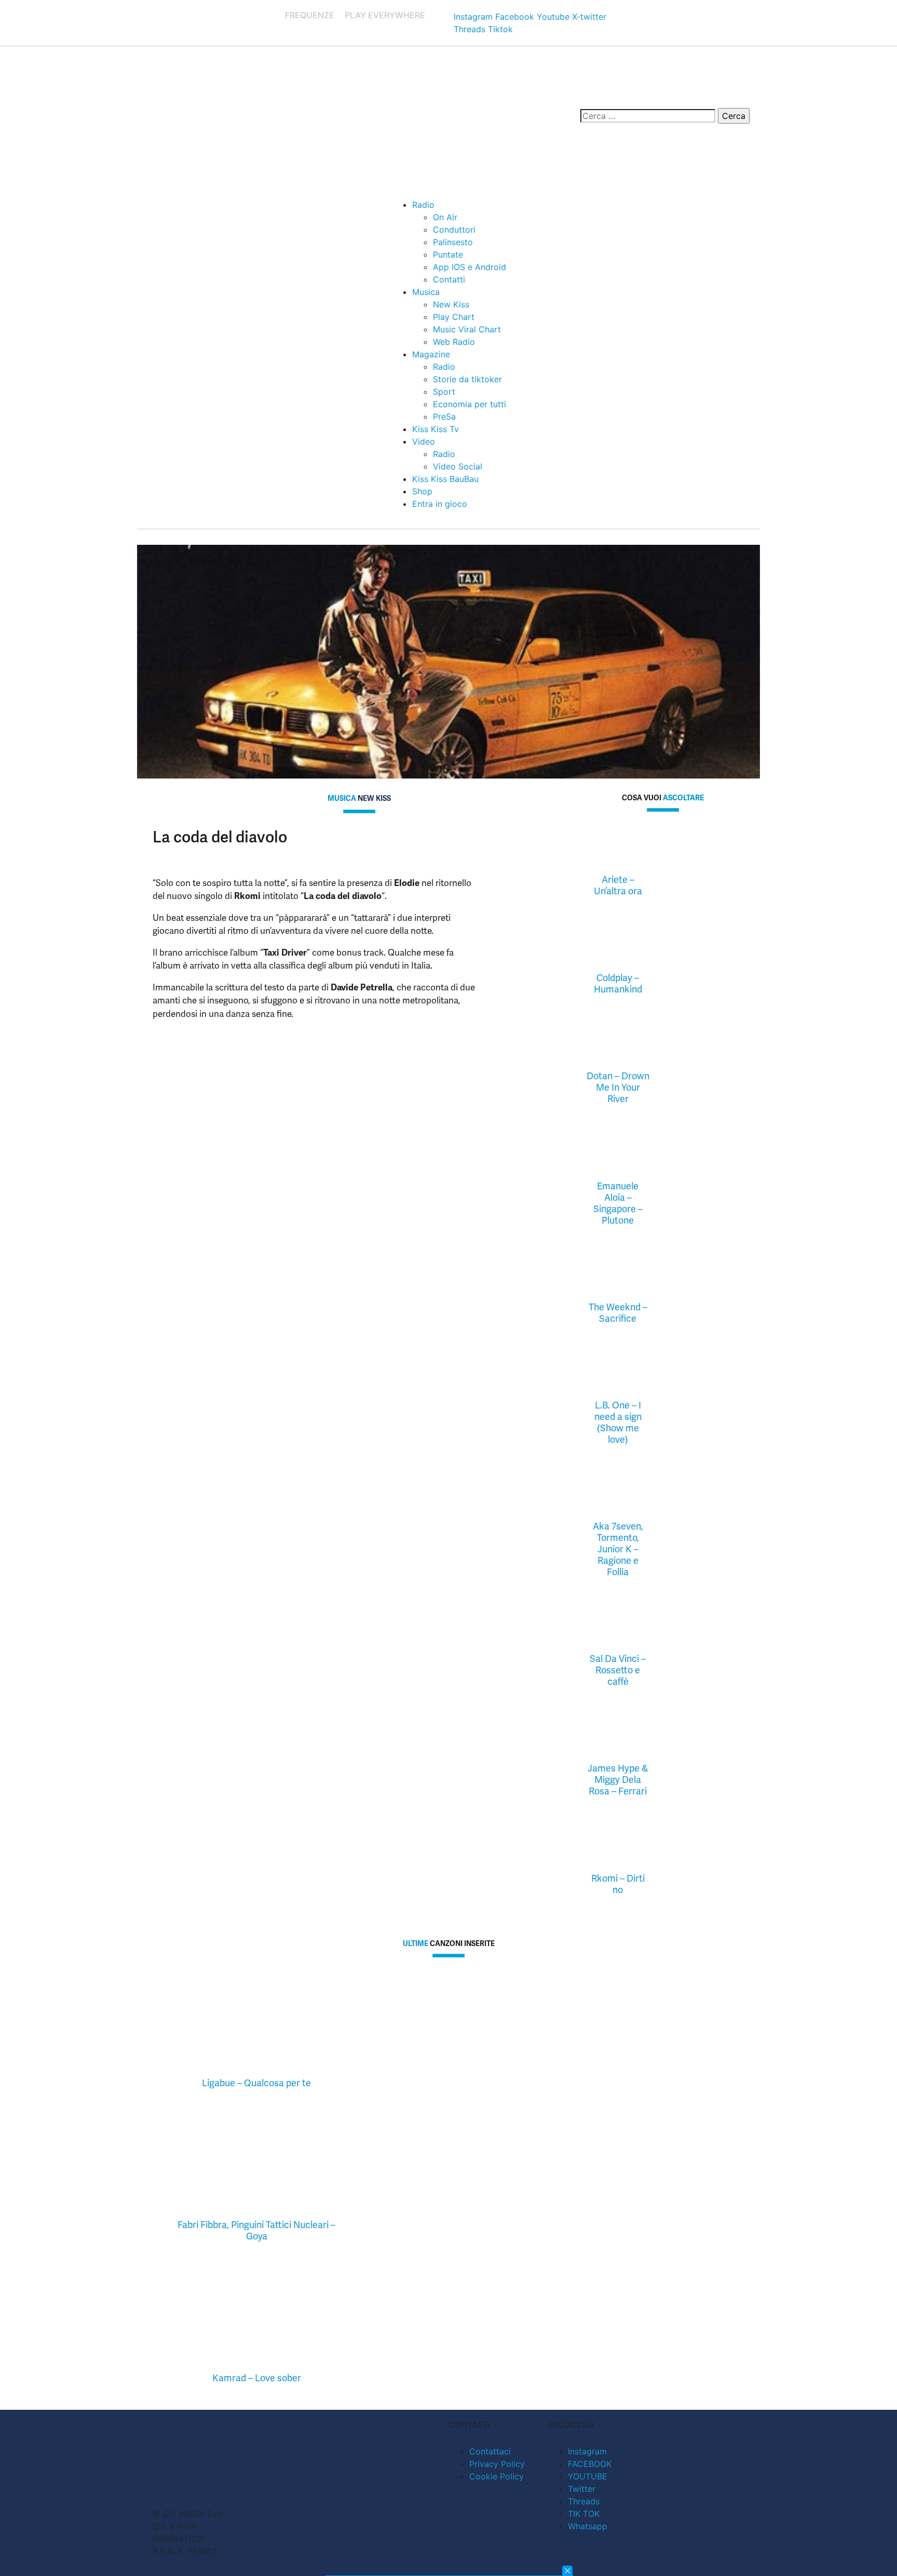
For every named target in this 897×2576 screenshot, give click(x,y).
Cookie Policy (497, 2476)
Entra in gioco (440, 504)
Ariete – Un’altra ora (618, 885)
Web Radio (454, 342)
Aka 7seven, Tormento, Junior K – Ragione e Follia (618, 1549)
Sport (444, 392)
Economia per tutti (470, 404)
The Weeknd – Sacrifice (618, 1313)
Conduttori (454, 230)
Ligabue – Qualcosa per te (256, 2083)
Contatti (449, 279)
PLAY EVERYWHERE (385, 15)
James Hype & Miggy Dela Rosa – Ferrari (618, 1780)
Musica (426, 292)
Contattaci (490, 2451)
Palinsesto (453, 242)
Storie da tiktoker (467, 379)
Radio (423, 205)
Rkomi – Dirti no (618, 1884)
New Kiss (451, 304)
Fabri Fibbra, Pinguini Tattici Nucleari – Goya (256, 2230)
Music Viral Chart (467, 329)
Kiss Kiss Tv (436, 429)
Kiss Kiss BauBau (445, 479)
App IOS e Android (470, 267)
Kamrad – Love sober (257, 2378)
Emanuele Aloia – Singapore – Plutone (618, 1203)
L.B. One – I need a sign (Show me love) (618, 1422)
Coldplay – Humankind (618, 983)
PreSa (444, 417)
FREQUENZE (310, 15)
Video (424, 441)
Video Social (458, 466)
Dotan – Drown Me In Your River (618, 1087)
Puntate (448, 254)
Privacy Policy (497, 2464)
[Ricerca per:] (648, 116)
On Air (445, 217)
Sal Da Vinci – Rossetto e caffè (618, 1670)
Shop (422, 491)
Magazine (431, 354)
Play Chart (454, 317)
